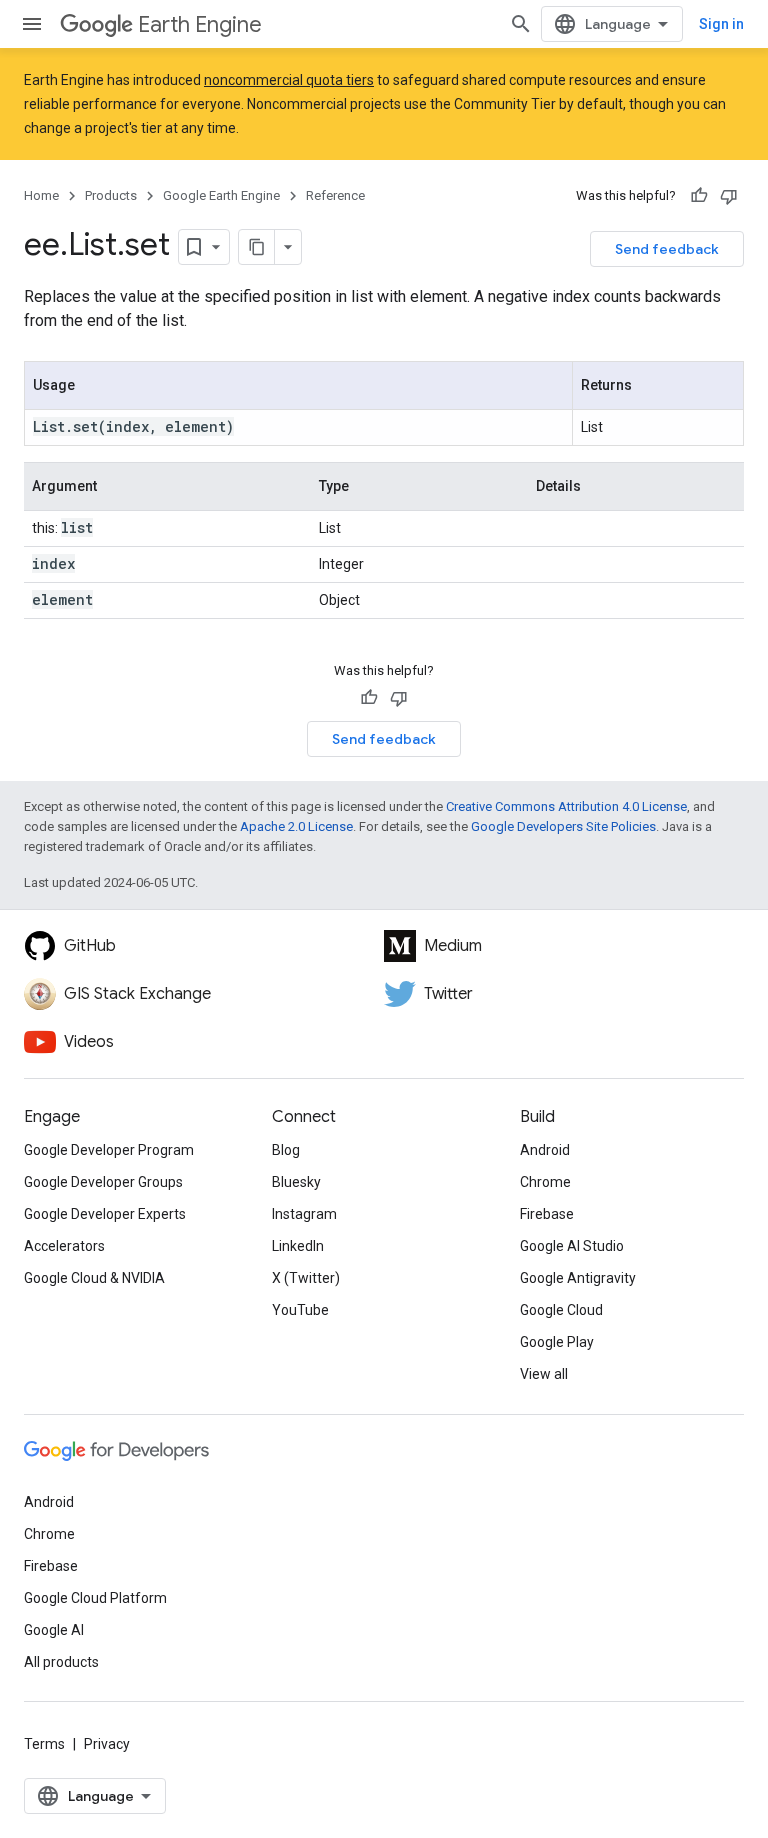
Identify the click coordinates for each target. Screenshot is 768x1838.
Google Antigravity (578, 1278)
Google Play (557, 1342)
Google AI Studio (572, 1246)
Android (545, 1150)
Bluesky (296, 1182)
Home (41, 195)
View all (544, 1374)
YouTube (300, 1310)
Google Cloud (561, 1310)
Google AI (54, 1630)
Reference (335, 195)
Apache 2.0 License (296, 826)
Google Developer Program (109, 1150)
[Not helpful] (729, 196)
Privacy (107, 1744)
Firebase (547, 1214)
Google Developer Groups (103, 1182)
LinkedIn (298, 1246)
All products (61, 1662)
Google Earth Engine (221, 195)
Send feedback (667, 249)
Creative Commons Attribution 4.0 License (566, 806)
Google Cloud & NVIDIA (94, 1278)
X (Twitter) (306, 1278)
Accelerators (64, 1246)
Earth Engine (200, 24)
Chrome (545, 1182)
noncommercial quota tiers (289, 80)
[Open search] (521, 24)
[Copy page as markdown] (257, 247)
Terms (44, 1744)
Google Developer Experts (105, 1214)
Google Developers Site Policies (563, 826)
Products (111, 195)
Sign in (721, 24)
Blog (286, 1150)
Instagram (304, 1214)
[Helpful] (699, 196)
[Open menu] (32, 24)
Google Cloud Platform (95, 1598)
